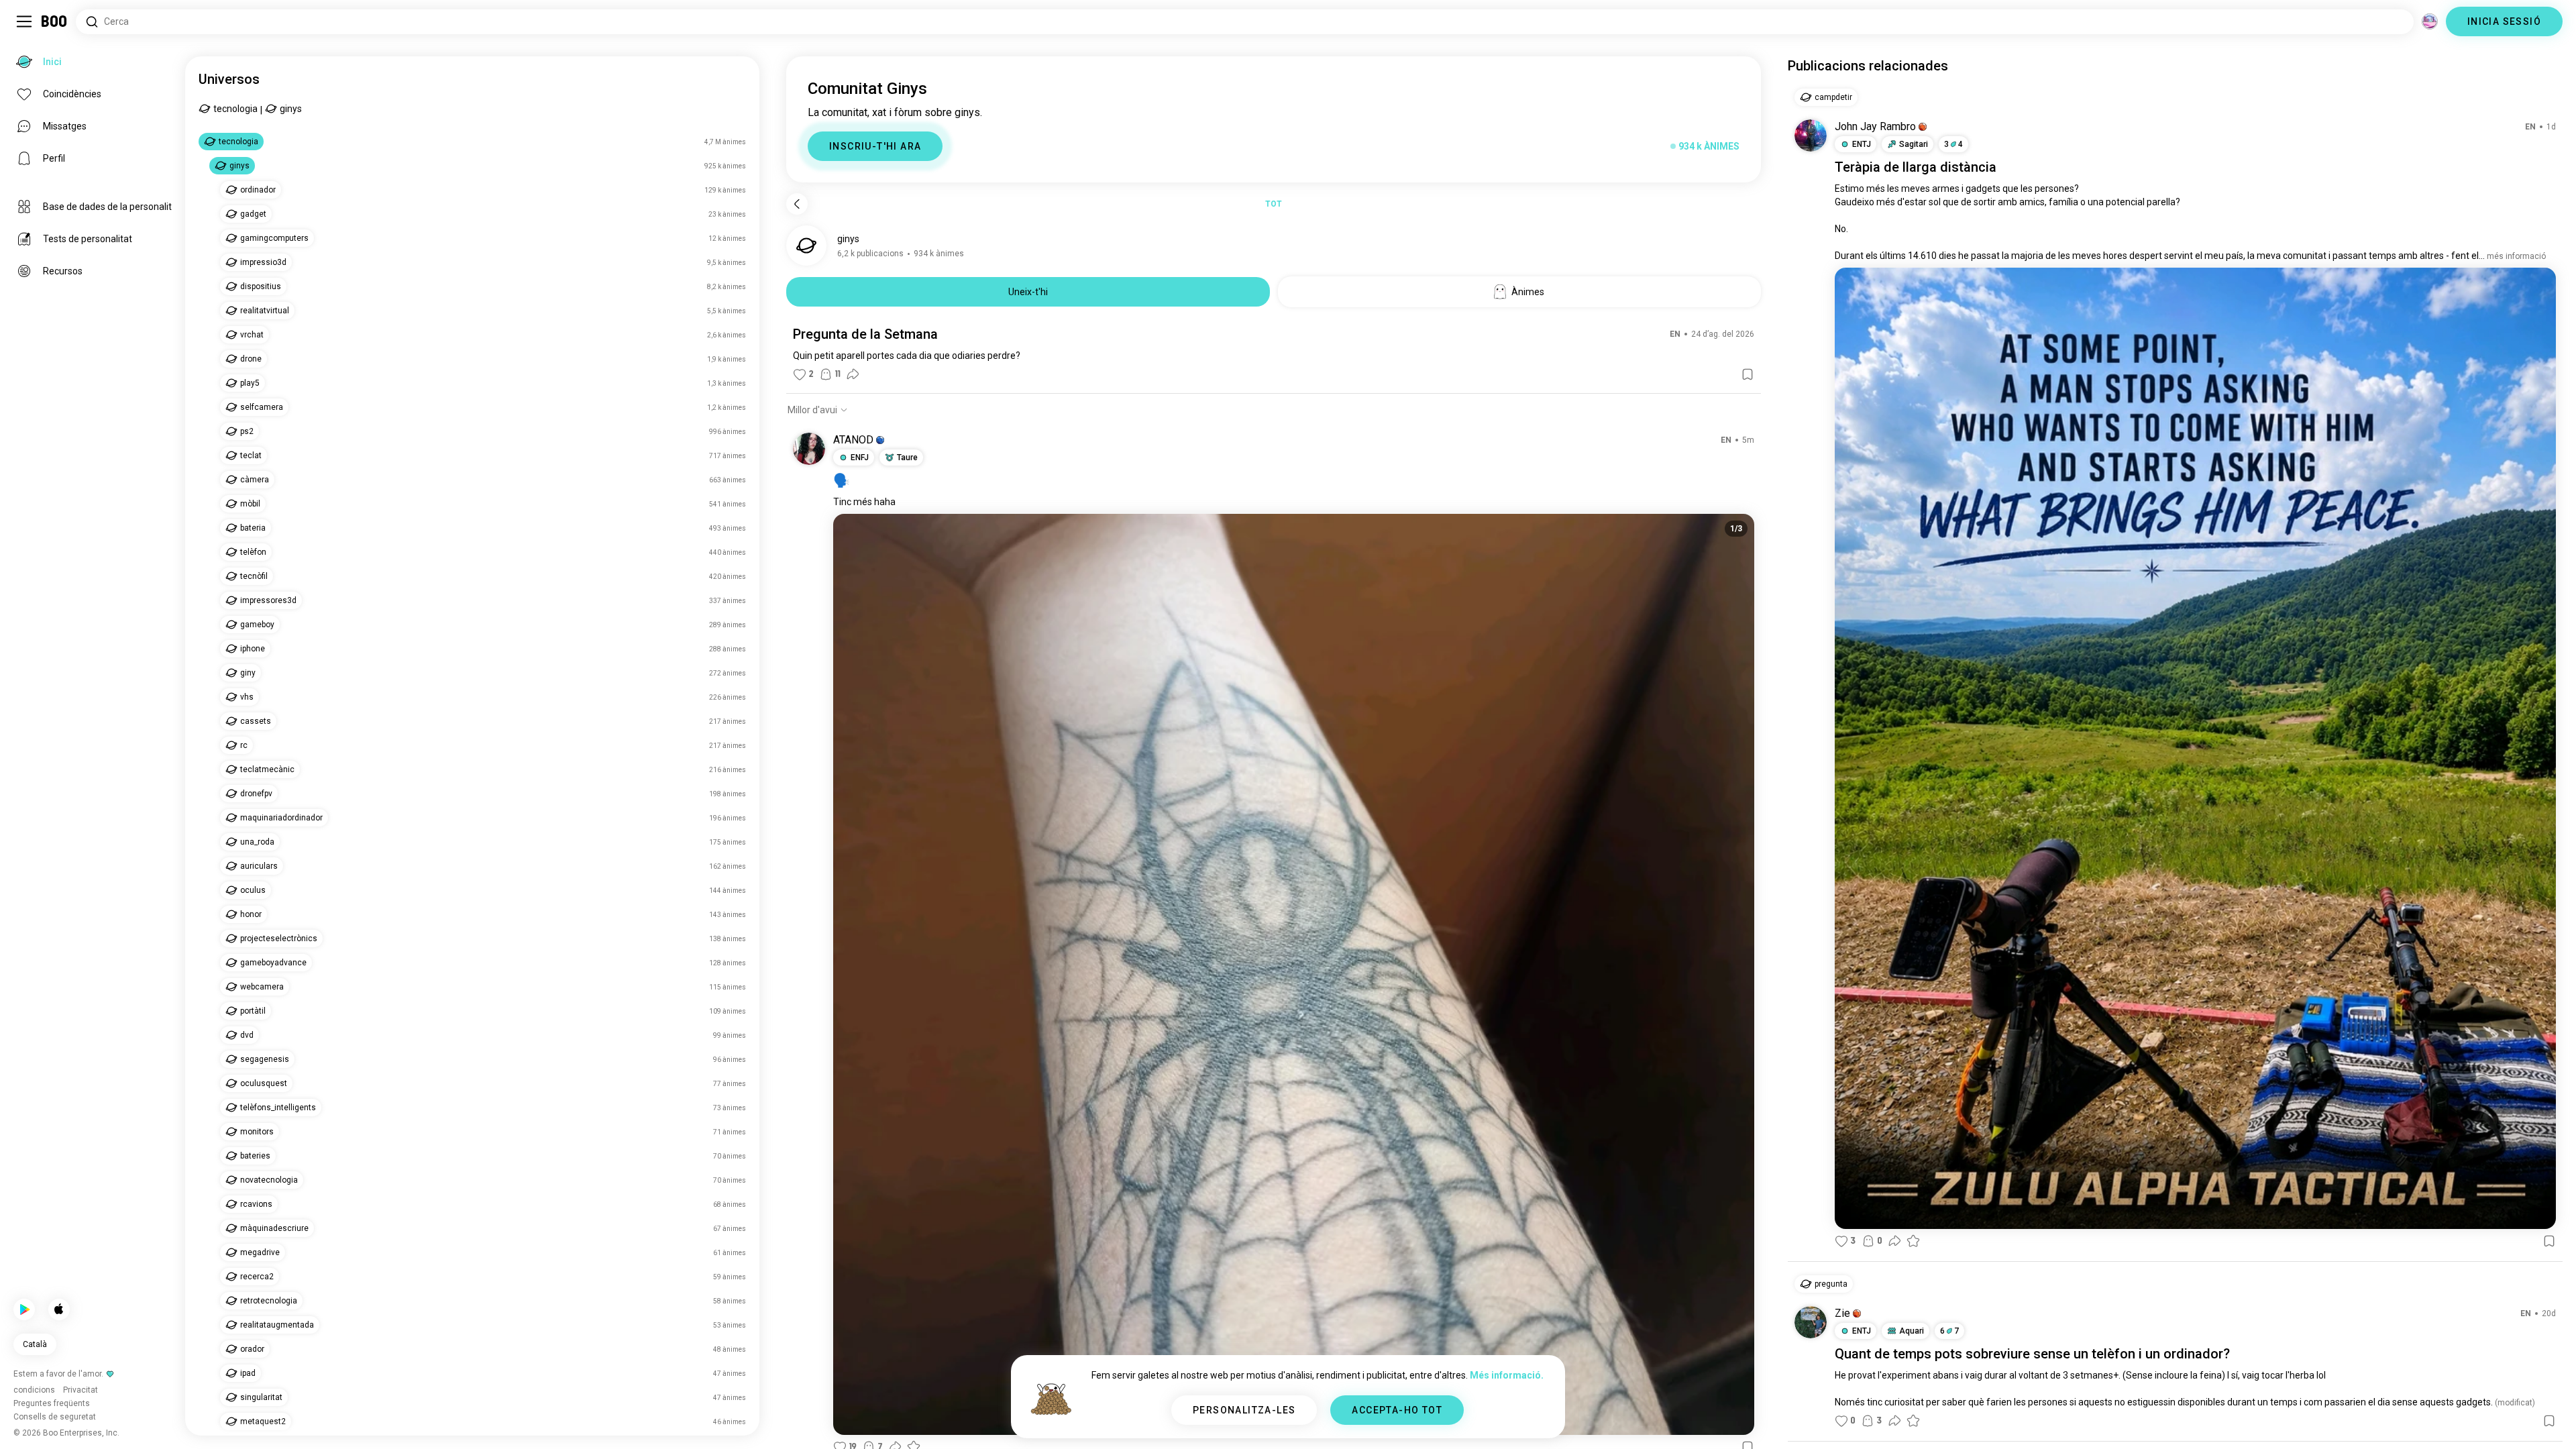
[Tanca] (30, 30)
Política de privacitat (1391, 1422)
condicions (1326, 1422)
